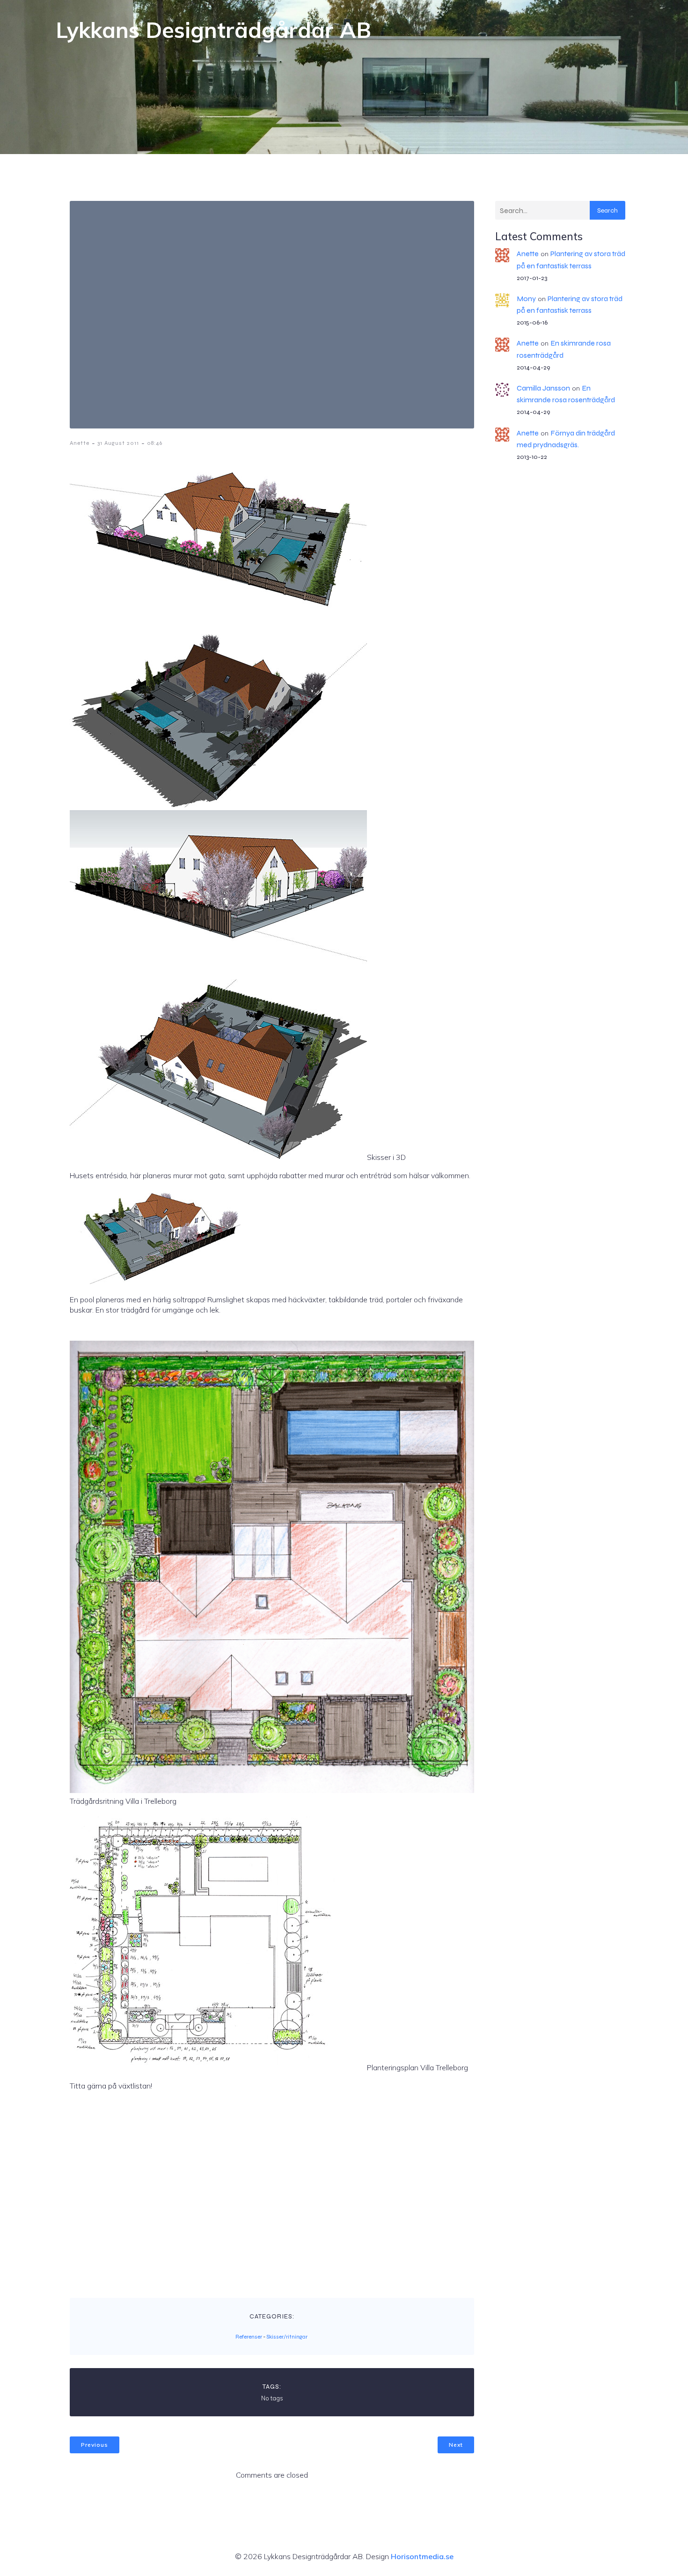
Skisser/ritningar (287, 2337)
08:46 (155, 443)
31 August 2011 (118, 443)
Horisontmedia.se (422, 2556)
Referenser (249, 2337)
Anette (80, 443)
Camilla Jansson (543, 388)
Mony (526, 299)
